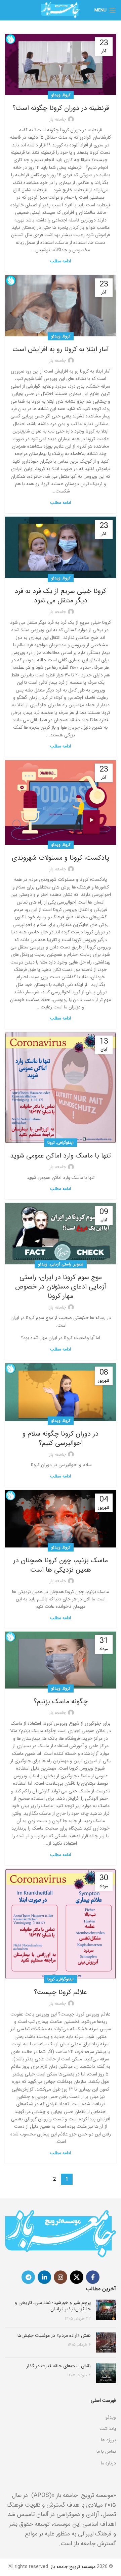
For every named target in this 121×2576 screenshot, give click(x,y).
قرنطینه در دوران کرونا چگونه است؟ (61, 108)
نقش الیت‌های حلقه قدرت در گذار (59, 2366)
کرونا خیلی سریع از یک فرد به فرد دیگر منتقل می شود (61, 596)
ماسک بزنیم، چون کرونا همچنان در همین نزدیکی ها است (61, 1565)
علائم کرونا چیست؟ (61, 1992)
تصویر (78, 1264)
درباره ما (108, 2463)
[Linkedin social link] (44, 2277)
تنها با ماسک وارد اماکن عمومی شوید (61, 1156)
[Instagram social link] (61, 2277)
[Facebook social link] (93, 2277)
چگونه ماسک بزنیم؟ (61, 1701)
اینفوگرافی (65, 1143)
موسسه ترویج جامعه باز (73, 2567)
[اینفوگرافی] (61, 2409)
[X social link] (77, 2277)
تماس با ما (106, 2451)
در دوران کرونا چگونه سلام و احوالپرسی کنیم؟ (61, 1438)
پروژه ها (109, 2440)
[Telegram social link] (28, 2277)
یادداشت (108, 2429)
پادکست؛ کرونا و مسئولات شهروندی (61, 858)
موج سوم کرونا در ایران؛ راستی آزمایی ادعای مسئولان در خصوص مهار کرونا (61, 1287)
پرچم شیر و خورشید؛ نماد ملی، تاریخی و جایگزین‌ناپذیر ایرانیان (53, 2306)
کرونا (67, 95)
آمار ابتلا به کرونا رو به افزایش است (61, 349)
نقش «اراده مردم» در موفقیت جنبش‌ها (54, 2335)
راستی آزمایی (61, 1264)
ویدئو (56, 95)
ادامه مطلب (61, 261)
